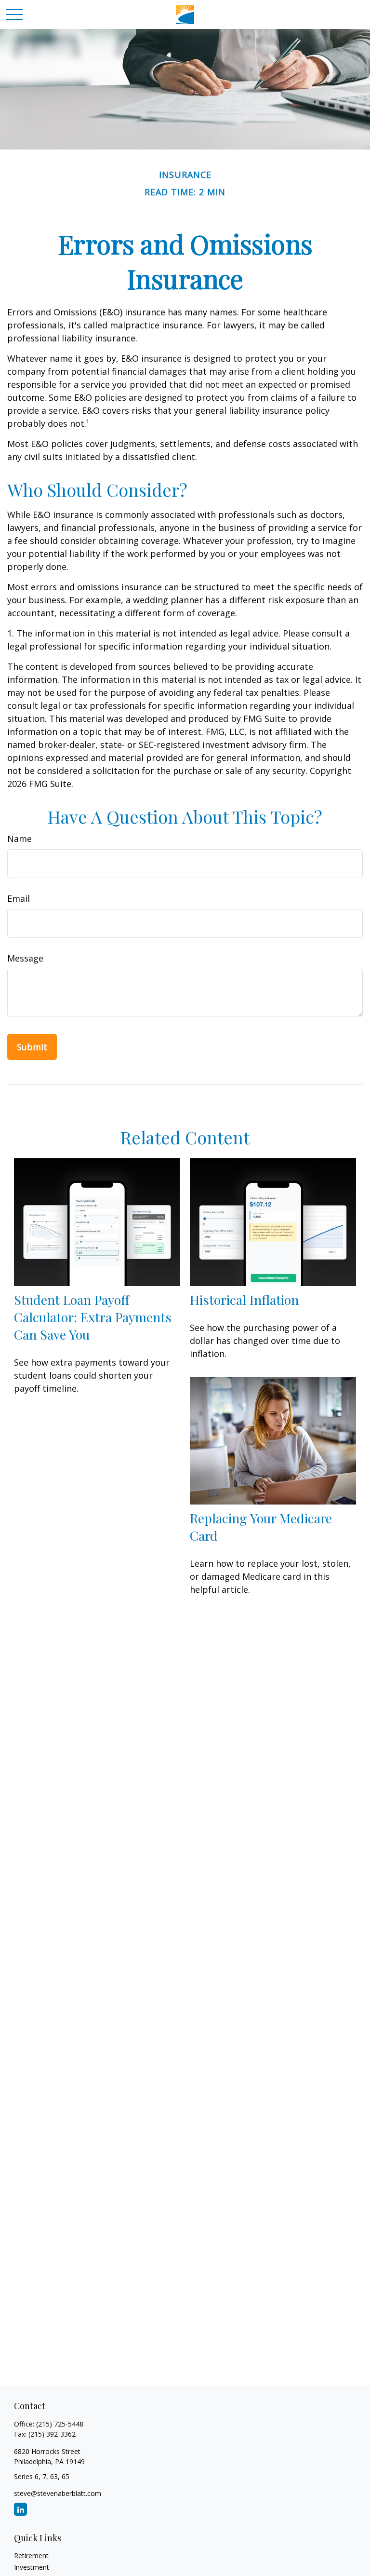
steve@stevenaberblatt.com (58, 2493)
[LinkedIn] (20, 2509)
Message (25, 958)
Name (20, 839)
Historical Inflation (244, 1300)
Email (19, 898)
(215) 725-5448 (60, 2424)
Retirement (31, 2556)
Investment (32, 2567)
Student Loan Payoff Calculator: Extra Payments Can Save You (93, 1317)
